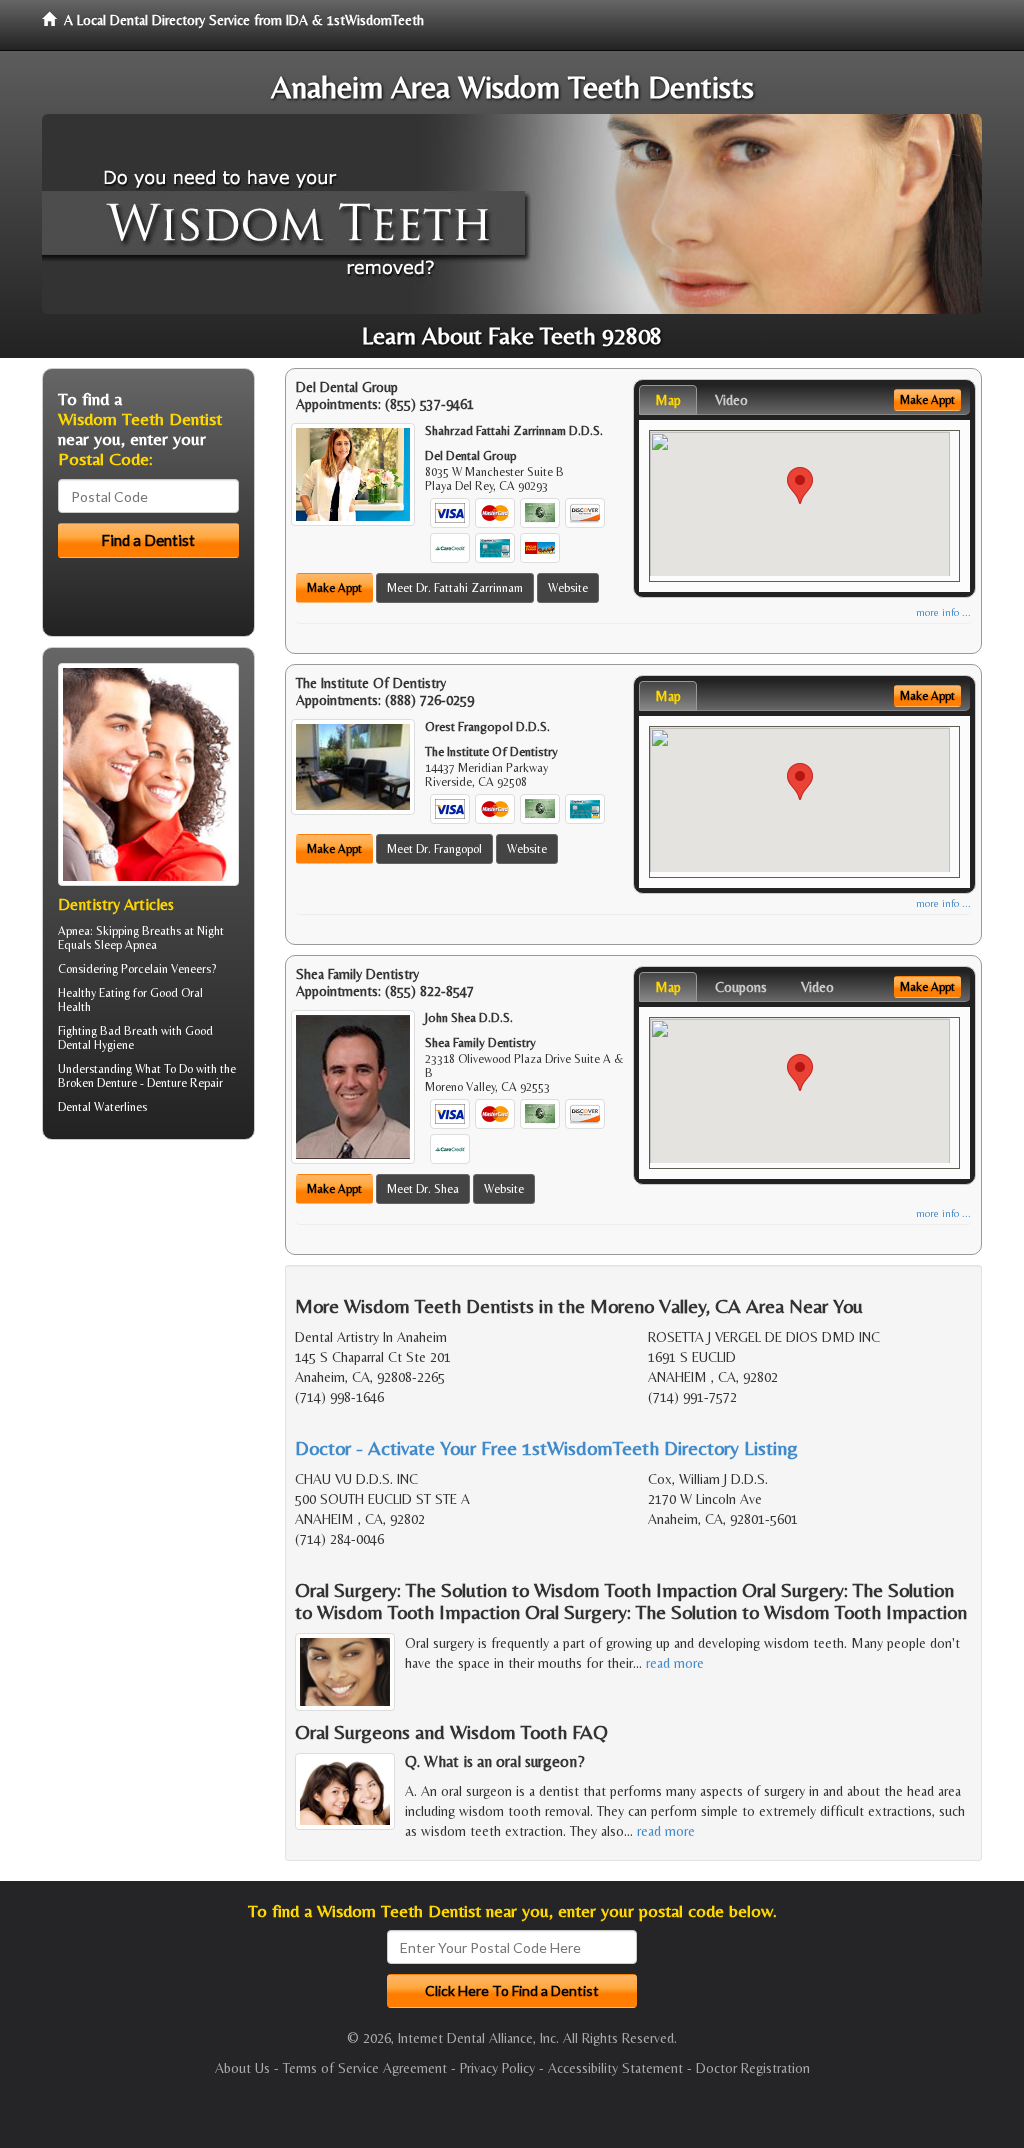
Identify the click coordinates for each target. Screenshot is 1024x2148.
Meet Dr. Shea (423, 1189)
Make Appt (334, 588)
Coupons (741, 987)
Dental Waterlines (102, 1107)
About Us (242, 2068)
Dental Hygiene (96, 1045)
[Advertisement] (144, 1310)
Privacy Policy (497, 2068)
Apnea (74, 931)
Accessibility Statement (615, 2068)
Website (568, 588)
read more (675, 1663)
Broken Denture (97, 1083)
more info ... (943, 612)
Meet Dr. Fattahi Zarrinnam (455, 588)
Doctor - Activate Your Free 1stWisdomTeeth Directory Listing (546, 1447)
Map (668, 400)
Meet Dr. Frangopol (434, 849)
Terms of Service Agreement (365, 2068)
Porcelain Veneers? (168, 969)
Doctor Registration (753, 2068)
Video (731, 400)
